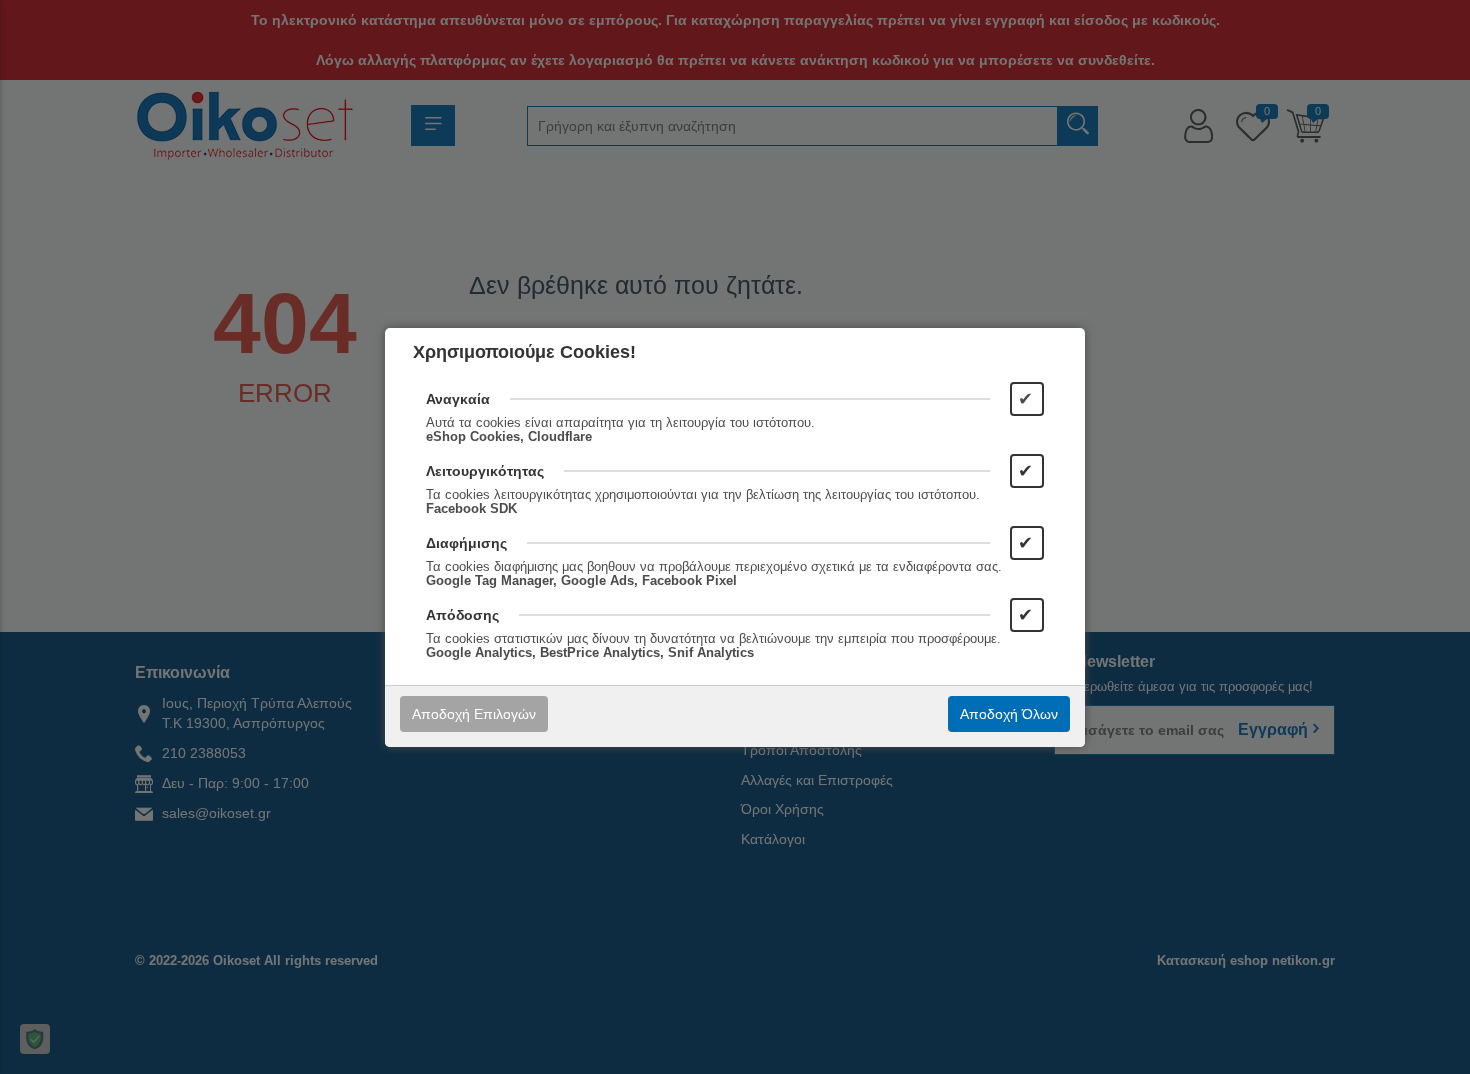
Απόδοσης (462, 615)
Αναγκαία (458, 399)
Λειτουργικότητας (485, 471)
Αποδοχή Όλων (1009, 714)
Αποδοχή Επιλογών (474, 714)
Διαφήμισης (466, 543)
